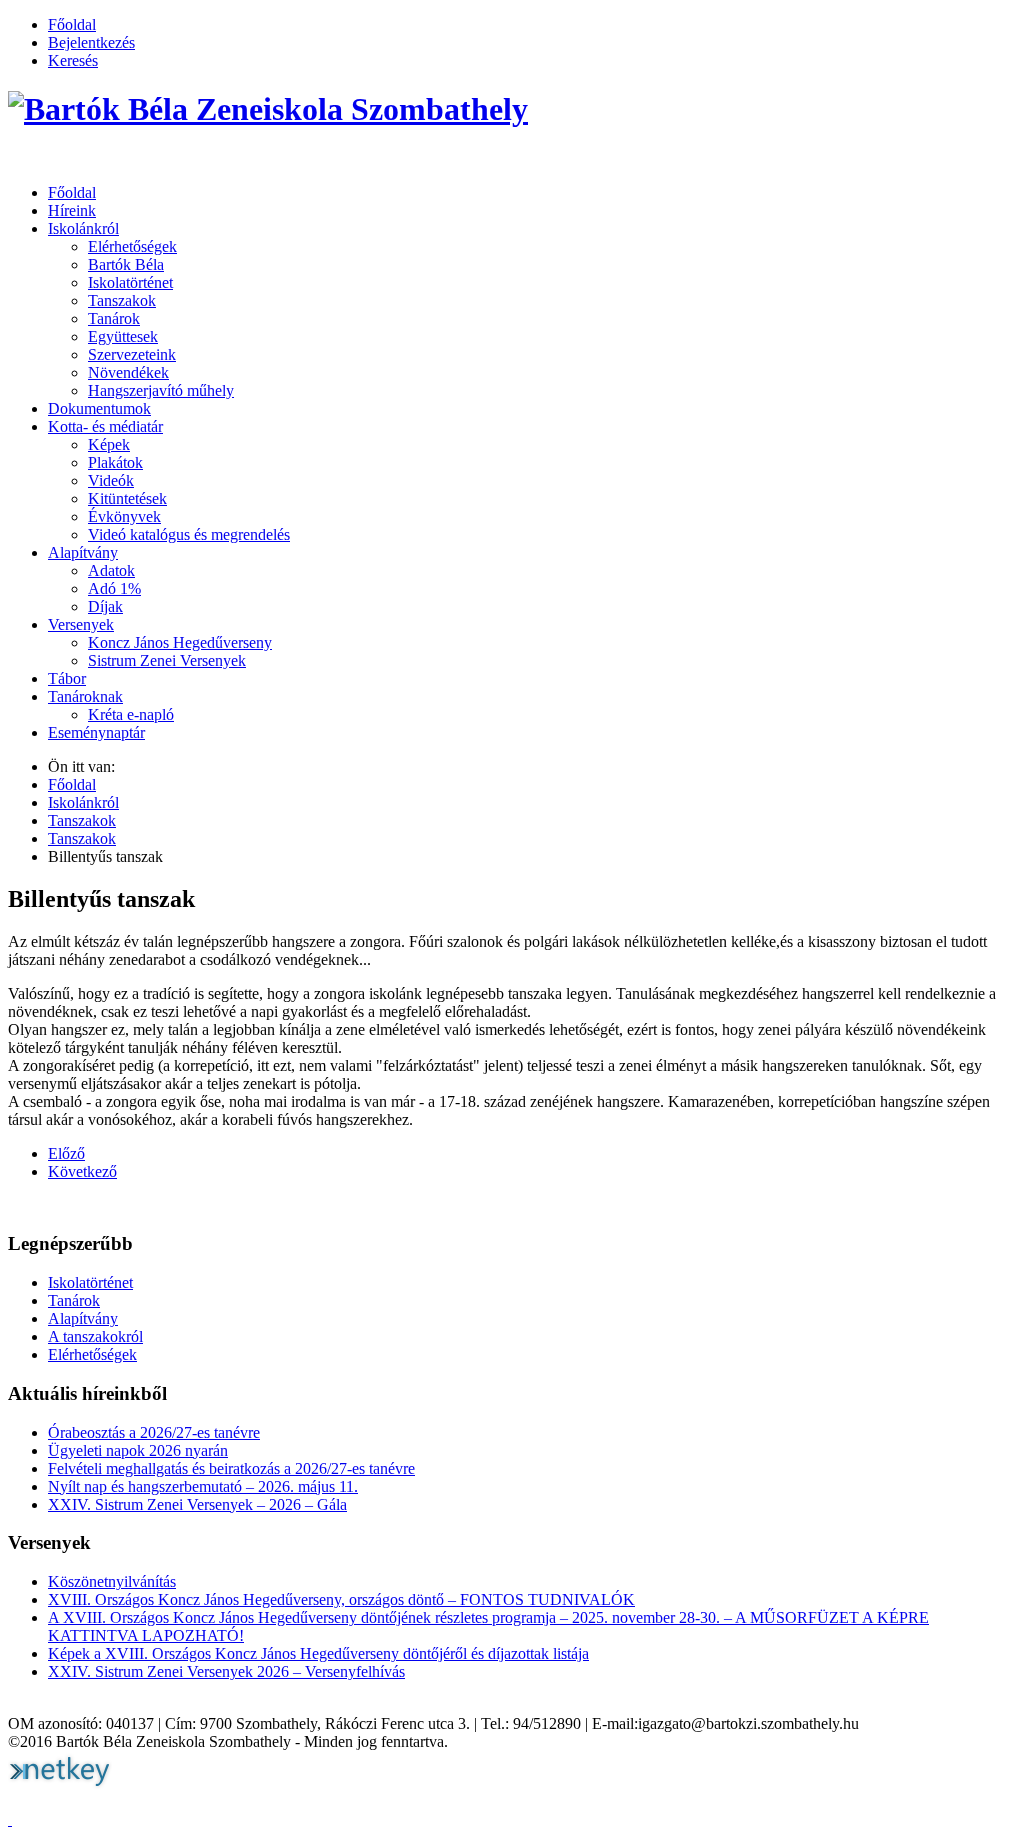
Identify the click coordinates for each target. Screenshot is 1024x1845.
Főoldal (72, 24)
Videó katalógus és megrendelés (189, 534)
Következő (82, 1171)
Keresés (73, 60)
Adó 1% (114, 588)
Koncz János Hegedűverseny (180, 642)
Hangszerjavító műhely (161, 390)
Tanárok (114, 318)
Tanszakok (122, 300)
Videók (111, 480)
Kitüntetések (127, 498)
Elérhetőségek (132, 246)
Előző (66, 1153)
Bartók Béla (126, 264)
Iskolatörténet (130, 282)
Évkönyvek (124, 516)
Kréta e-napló (131, 714)
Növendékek (128, 372)
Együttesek (123, 336)
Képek (109, 444)
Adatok (111, 570)
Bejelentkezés (91, 42)
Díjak (105, 606)
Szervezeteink (132, 354)
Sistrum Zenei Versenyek (167, 660)
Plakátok (115, 462)
